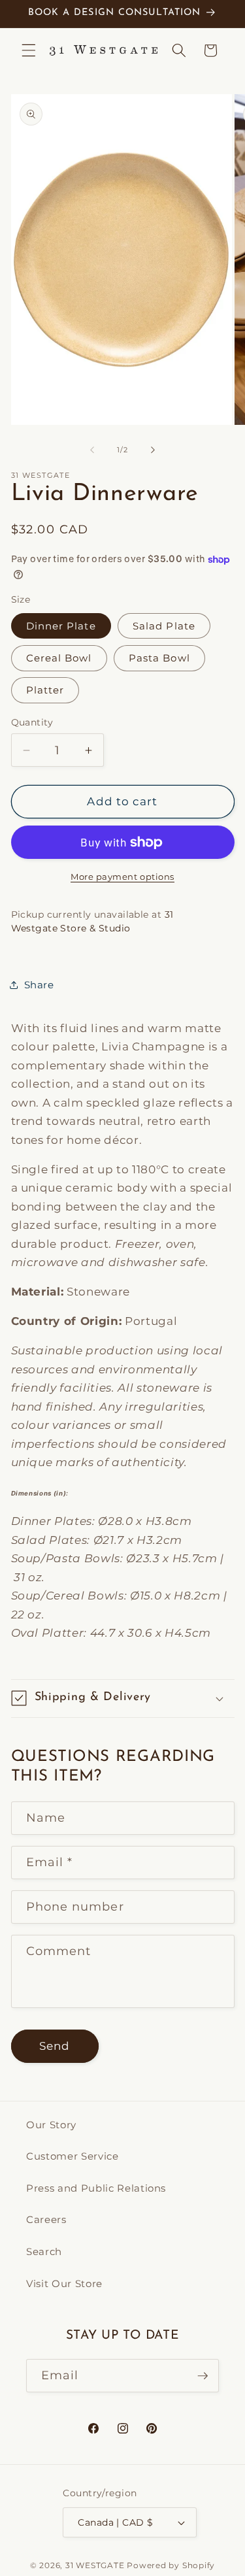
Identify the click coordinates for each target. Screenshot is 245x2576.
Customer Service (73, 2156)
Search (44, 2251)
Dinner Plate (61, 626)
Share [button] (39, 985)
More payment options (122, 877)
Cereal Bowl (59, 658)
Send (55, 2046)
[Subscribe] (203, 2376)
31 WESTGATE (95, 2565)
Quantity (32, 722)
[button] (29, 50)
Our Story (51, 2125)
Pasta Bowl (159, 658)
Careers (46, 2219)
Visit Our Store (64, 2283)
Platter (45, 690)
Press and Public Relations (96, 2188)
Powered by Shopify (171, 2565)
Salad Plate (164, 626)
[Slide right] (153, 450)
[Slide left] (92, 450)
